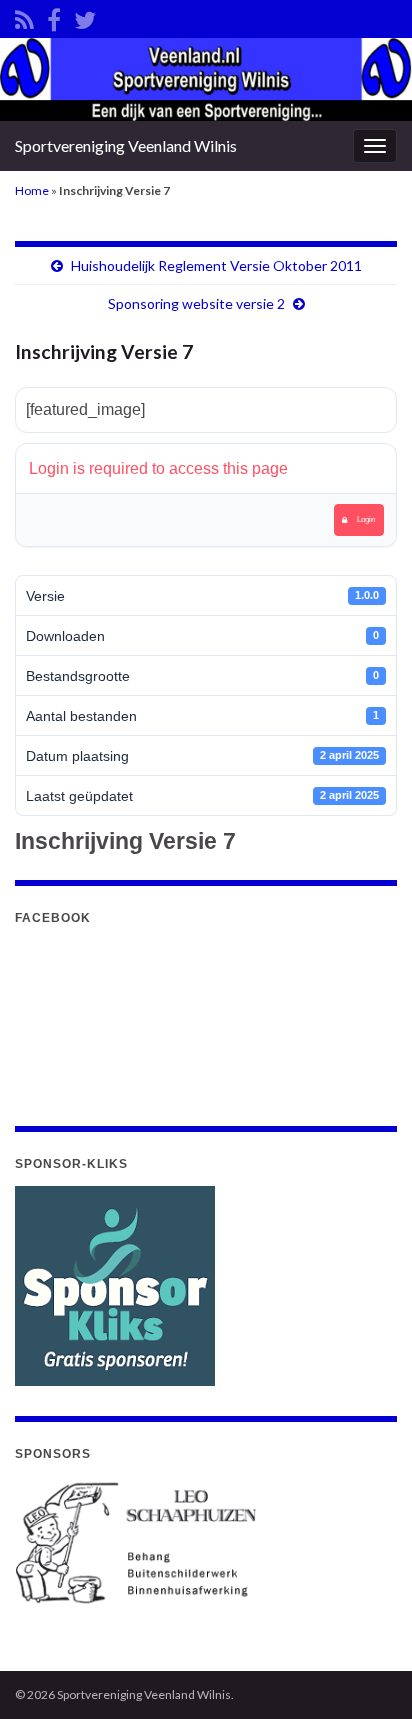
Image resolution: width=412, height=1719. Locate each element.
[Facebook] (54, 16)
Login (366, 519)
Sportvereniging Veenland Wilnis (126, 145)
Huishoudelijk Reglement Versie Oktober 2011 (216, 265)
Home (32, 190)
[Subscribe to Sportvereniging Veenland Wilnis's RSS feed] (24, 16)
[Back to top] (367, 1674)
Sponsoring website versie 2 (196, 303)
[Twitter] (85, 16)
